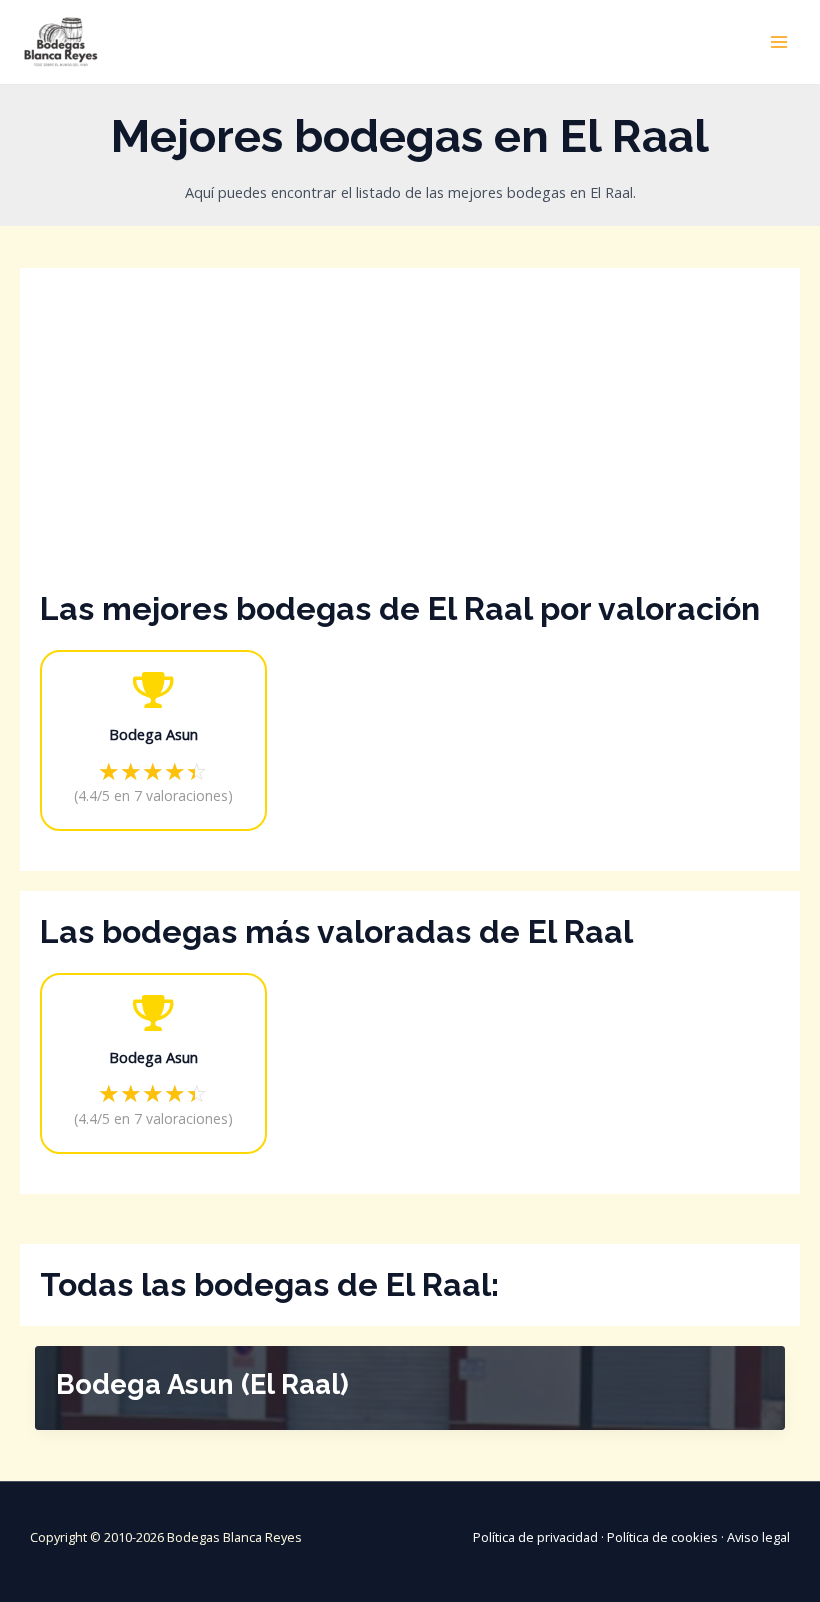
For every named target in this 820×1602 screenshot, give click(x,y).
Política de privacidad (535, 1537)
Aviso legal (758, 1537)
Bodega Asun (153, 734)
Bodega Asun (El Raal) (202, 1384)
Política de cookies (662, 1537)
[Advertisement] (410, 438)
